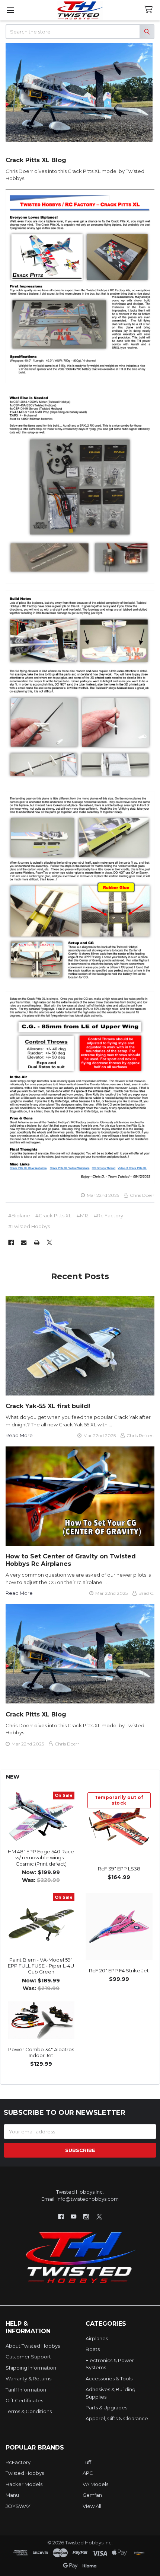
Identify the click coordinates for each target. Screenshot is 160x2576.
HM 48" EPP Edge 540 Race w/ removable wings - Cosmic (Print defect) (41, 1858)
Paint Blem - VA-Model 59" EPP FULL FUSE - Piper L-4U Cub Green (41, 1966)
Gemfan (92, 2495)
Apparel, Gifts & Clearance (117, 2418)
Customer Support (28, 2357)
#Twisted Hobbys (29, 1226)
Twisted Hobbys (25, 2473)
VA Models (95, 2484)
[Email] (24, 1242)
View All (92, 2506)
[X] (49, 1242)
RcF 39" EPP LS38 (119, 1869)
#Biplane (19, 1215)
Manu (12, 2495)
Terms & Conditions (29, 2411)
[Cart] (150, 10)
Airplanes (97, 2338)
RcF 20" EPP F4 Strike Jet (119, 1970)
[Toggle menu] (10, 10)
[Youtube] (73, 2217)
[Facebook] (11, 1242)
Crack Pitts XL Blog (36, 160)
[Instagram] (87, 2217)
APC (88, 2473)
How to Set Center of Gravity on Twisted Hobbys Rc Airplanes (71, 1560)
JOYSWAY (18, 2506)
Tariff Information (26, 2390)
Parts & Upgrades (106, 2408)
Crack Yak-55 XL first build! (48, 1406)
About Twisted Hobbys (33, 2346)
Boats (93, 2349)
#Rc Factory (108, 1215)
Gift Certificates (24, 2400)
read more (19, 1435)
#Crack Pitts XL (53, 1215)
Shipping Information (31, 2368)
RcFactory (18, 2462)
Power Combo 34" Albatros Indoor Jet (41, 2052)
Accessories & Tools (109, 2379)
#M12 (83, 1215)
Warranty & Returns (28, 2379)
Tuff (87, 2462)
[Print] (37, 1242)
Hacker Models (24, 2484)
